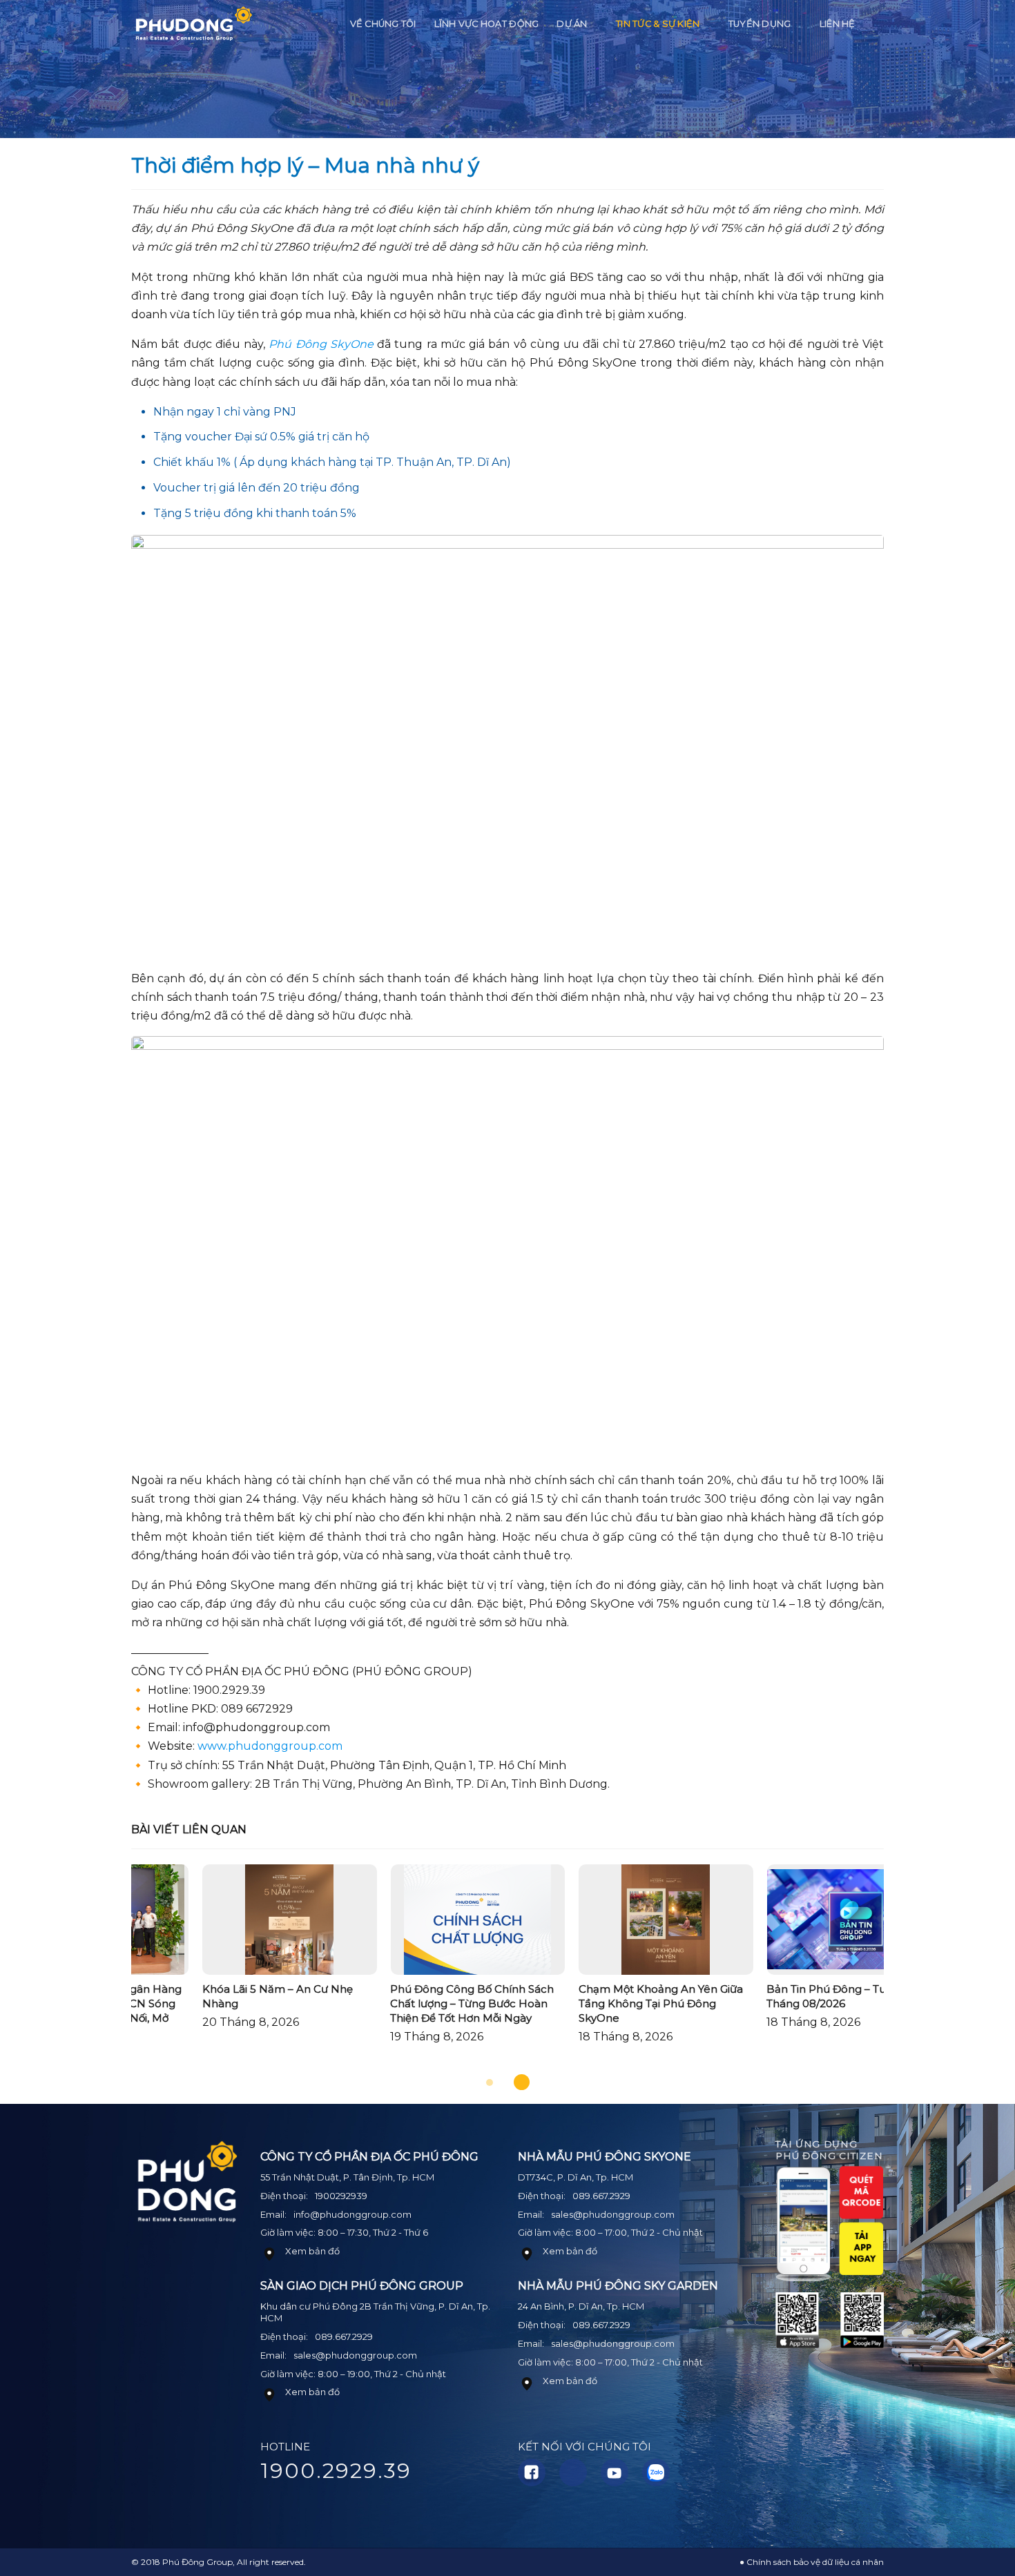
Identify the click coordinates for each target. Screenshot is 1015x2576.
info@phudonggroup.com (352, 2214)
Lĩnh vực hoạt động (487, 24)
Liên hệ (838, 24)
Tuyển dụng (760, 24)
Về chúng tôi (383, 24)
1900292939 (341, 2196)
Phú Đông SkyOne (321, 344)
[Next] (908, 1971)
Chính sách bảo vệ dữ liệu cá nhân (815, 2562)
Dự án (572, 24)
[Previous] (107, 1971)
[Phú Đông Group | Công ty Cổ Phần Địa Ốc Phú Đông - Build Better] (193, 25)
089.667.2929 (344, 2336)
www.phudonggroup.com (270, 1746)
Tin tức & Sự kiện (658, 24)
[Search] (879, 24)
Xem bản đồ (312, 2251)
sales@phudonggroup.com (355, 2355)
